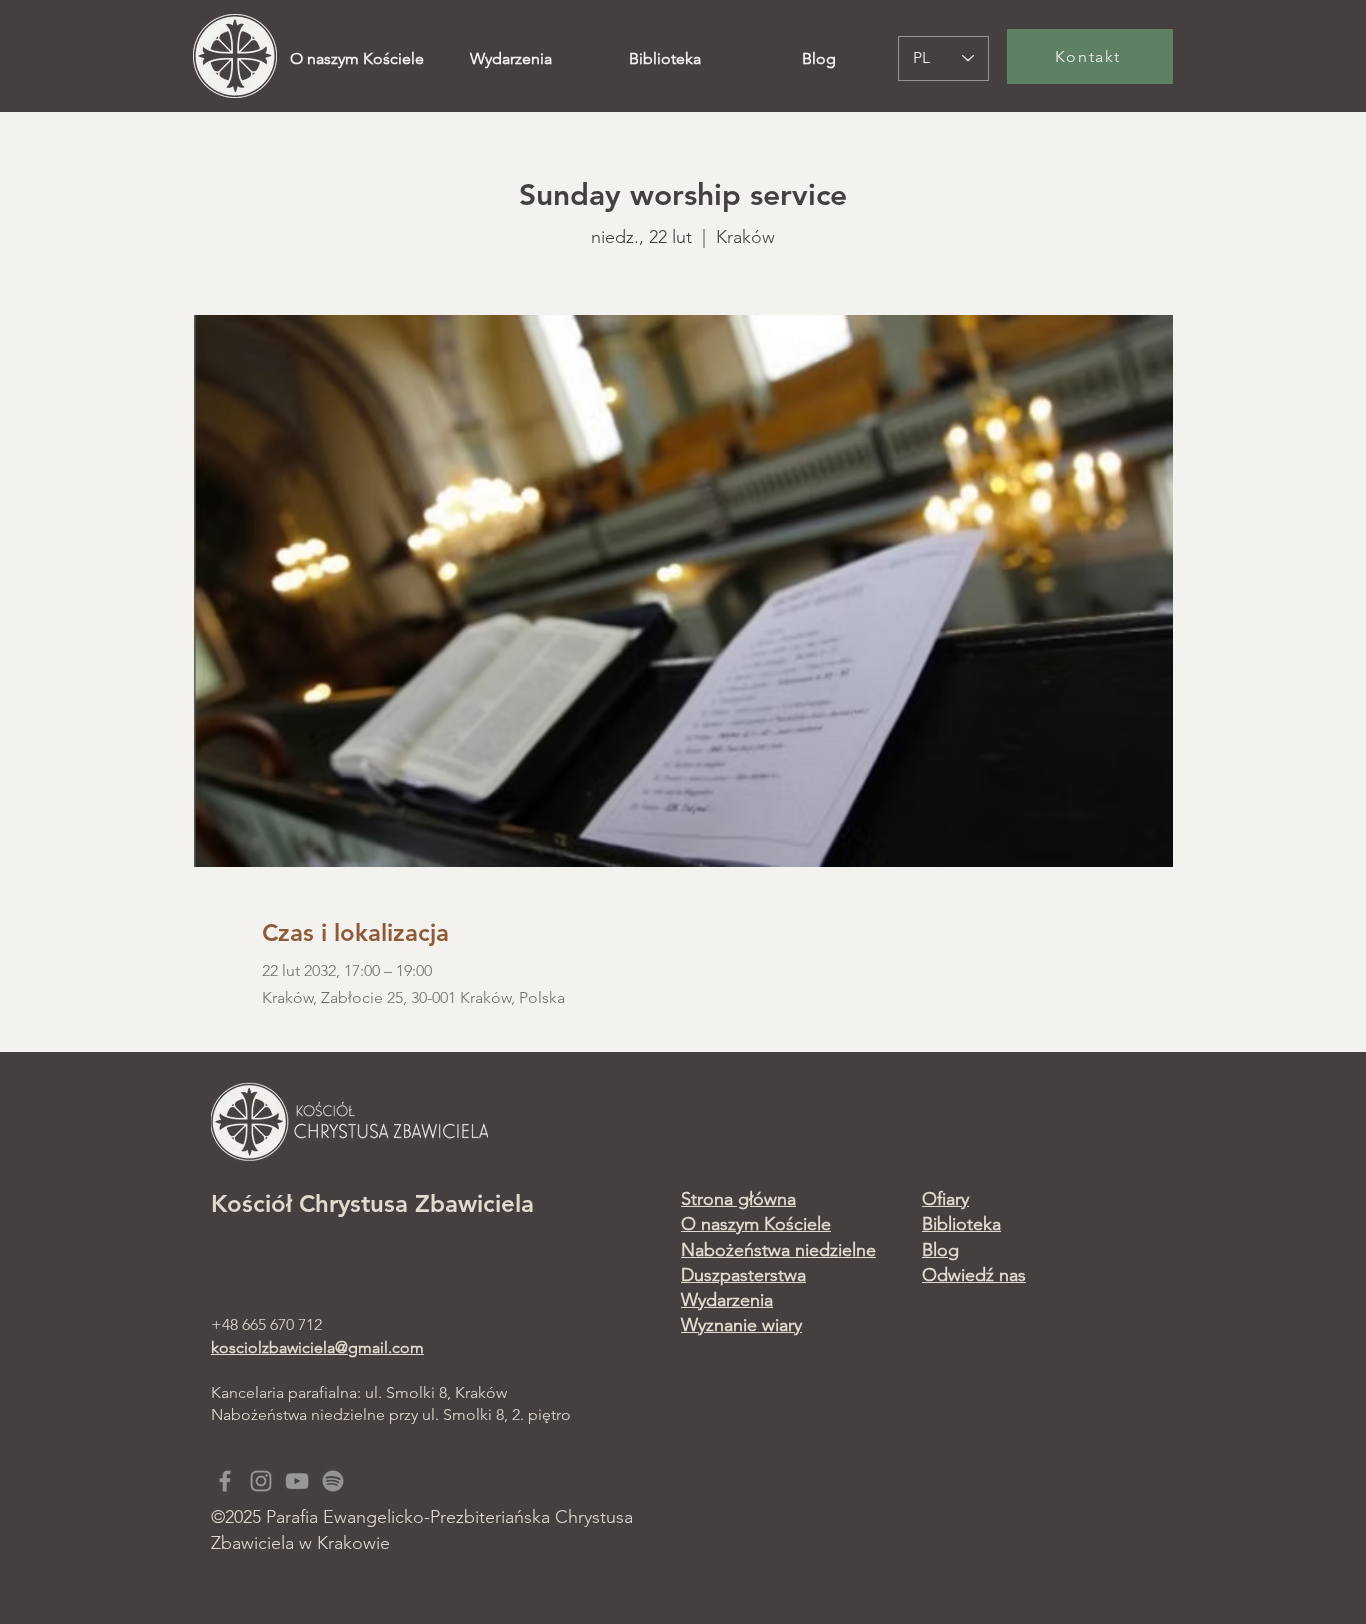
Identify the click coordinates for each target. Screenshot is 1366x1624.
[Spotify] (333, 1481)
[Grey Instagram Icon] (261, 1481)
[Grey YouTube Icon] (297, 1481)
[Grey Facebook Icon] (225, 1481)
